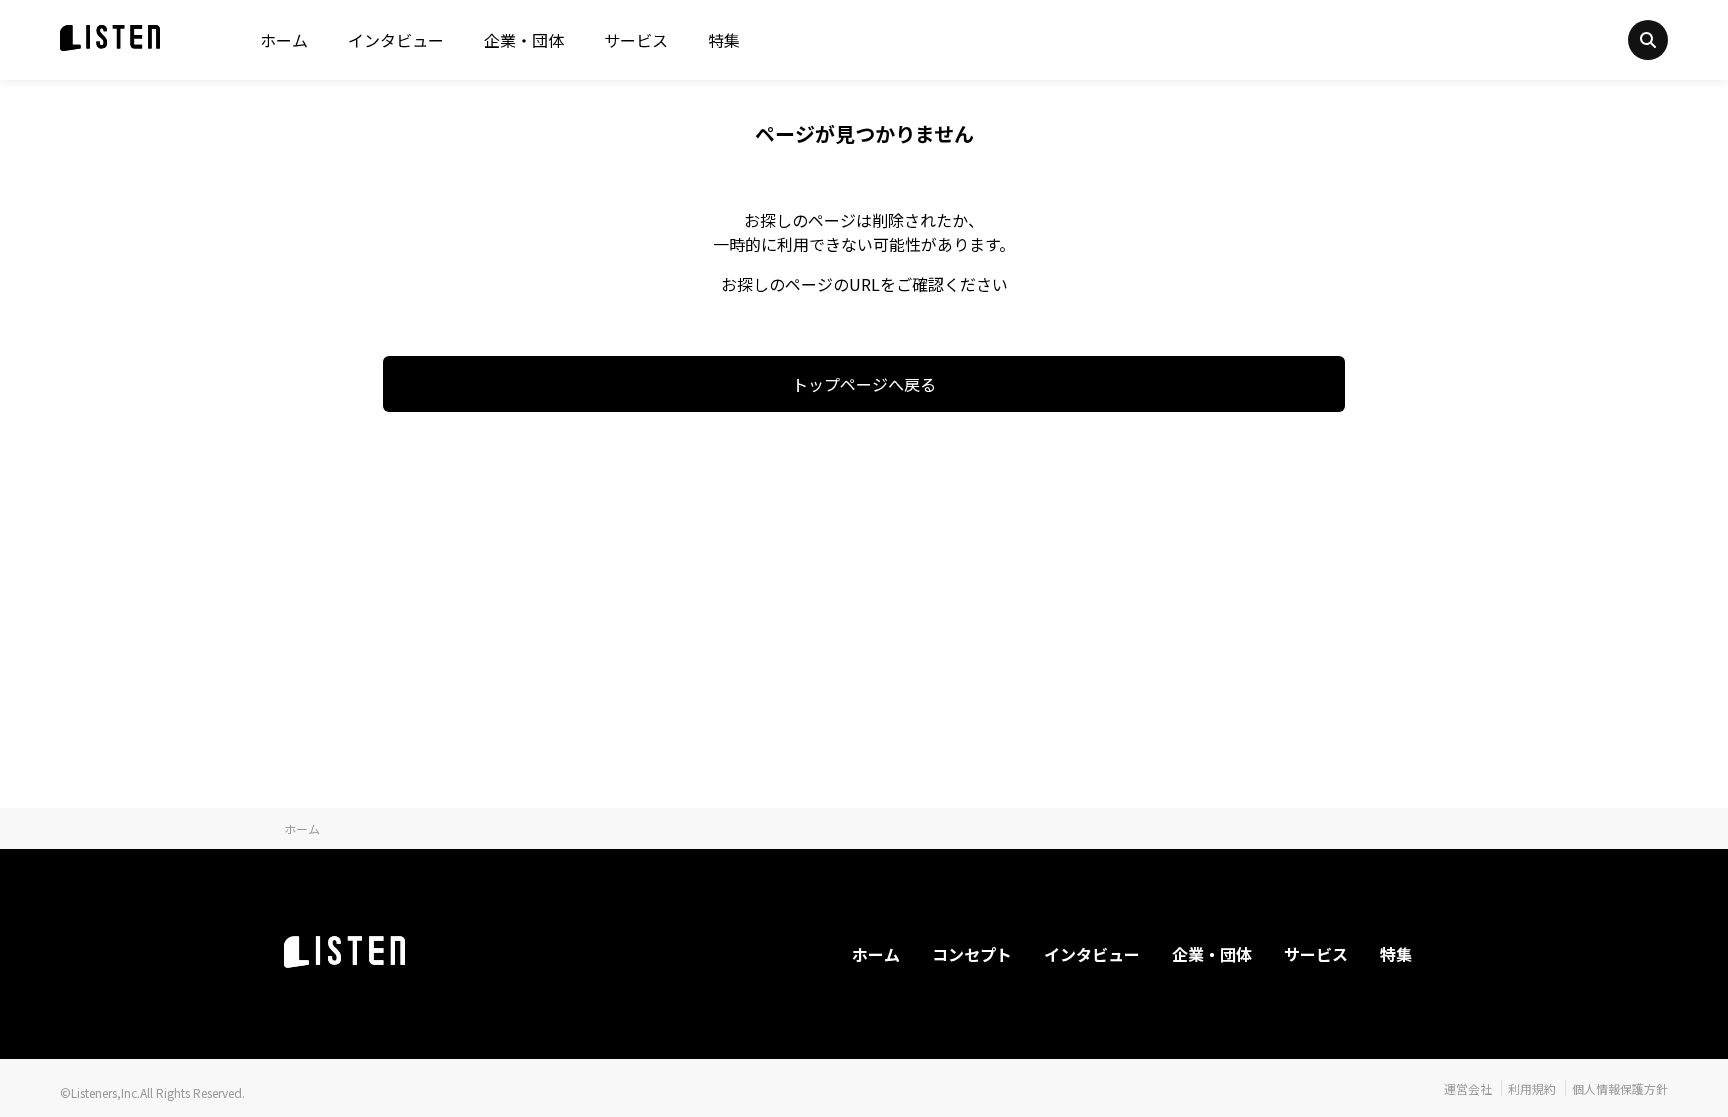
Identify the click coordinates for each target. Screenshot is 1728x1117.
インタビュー (396, 40)
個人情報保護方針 (1620, 1088)
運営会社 (1468, 1088)
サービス (636, 40)
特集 (724, 40)
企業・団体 (524, 40)
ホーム (284, 40)
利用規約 (1532, 1088)
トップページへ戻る (864, 384)
